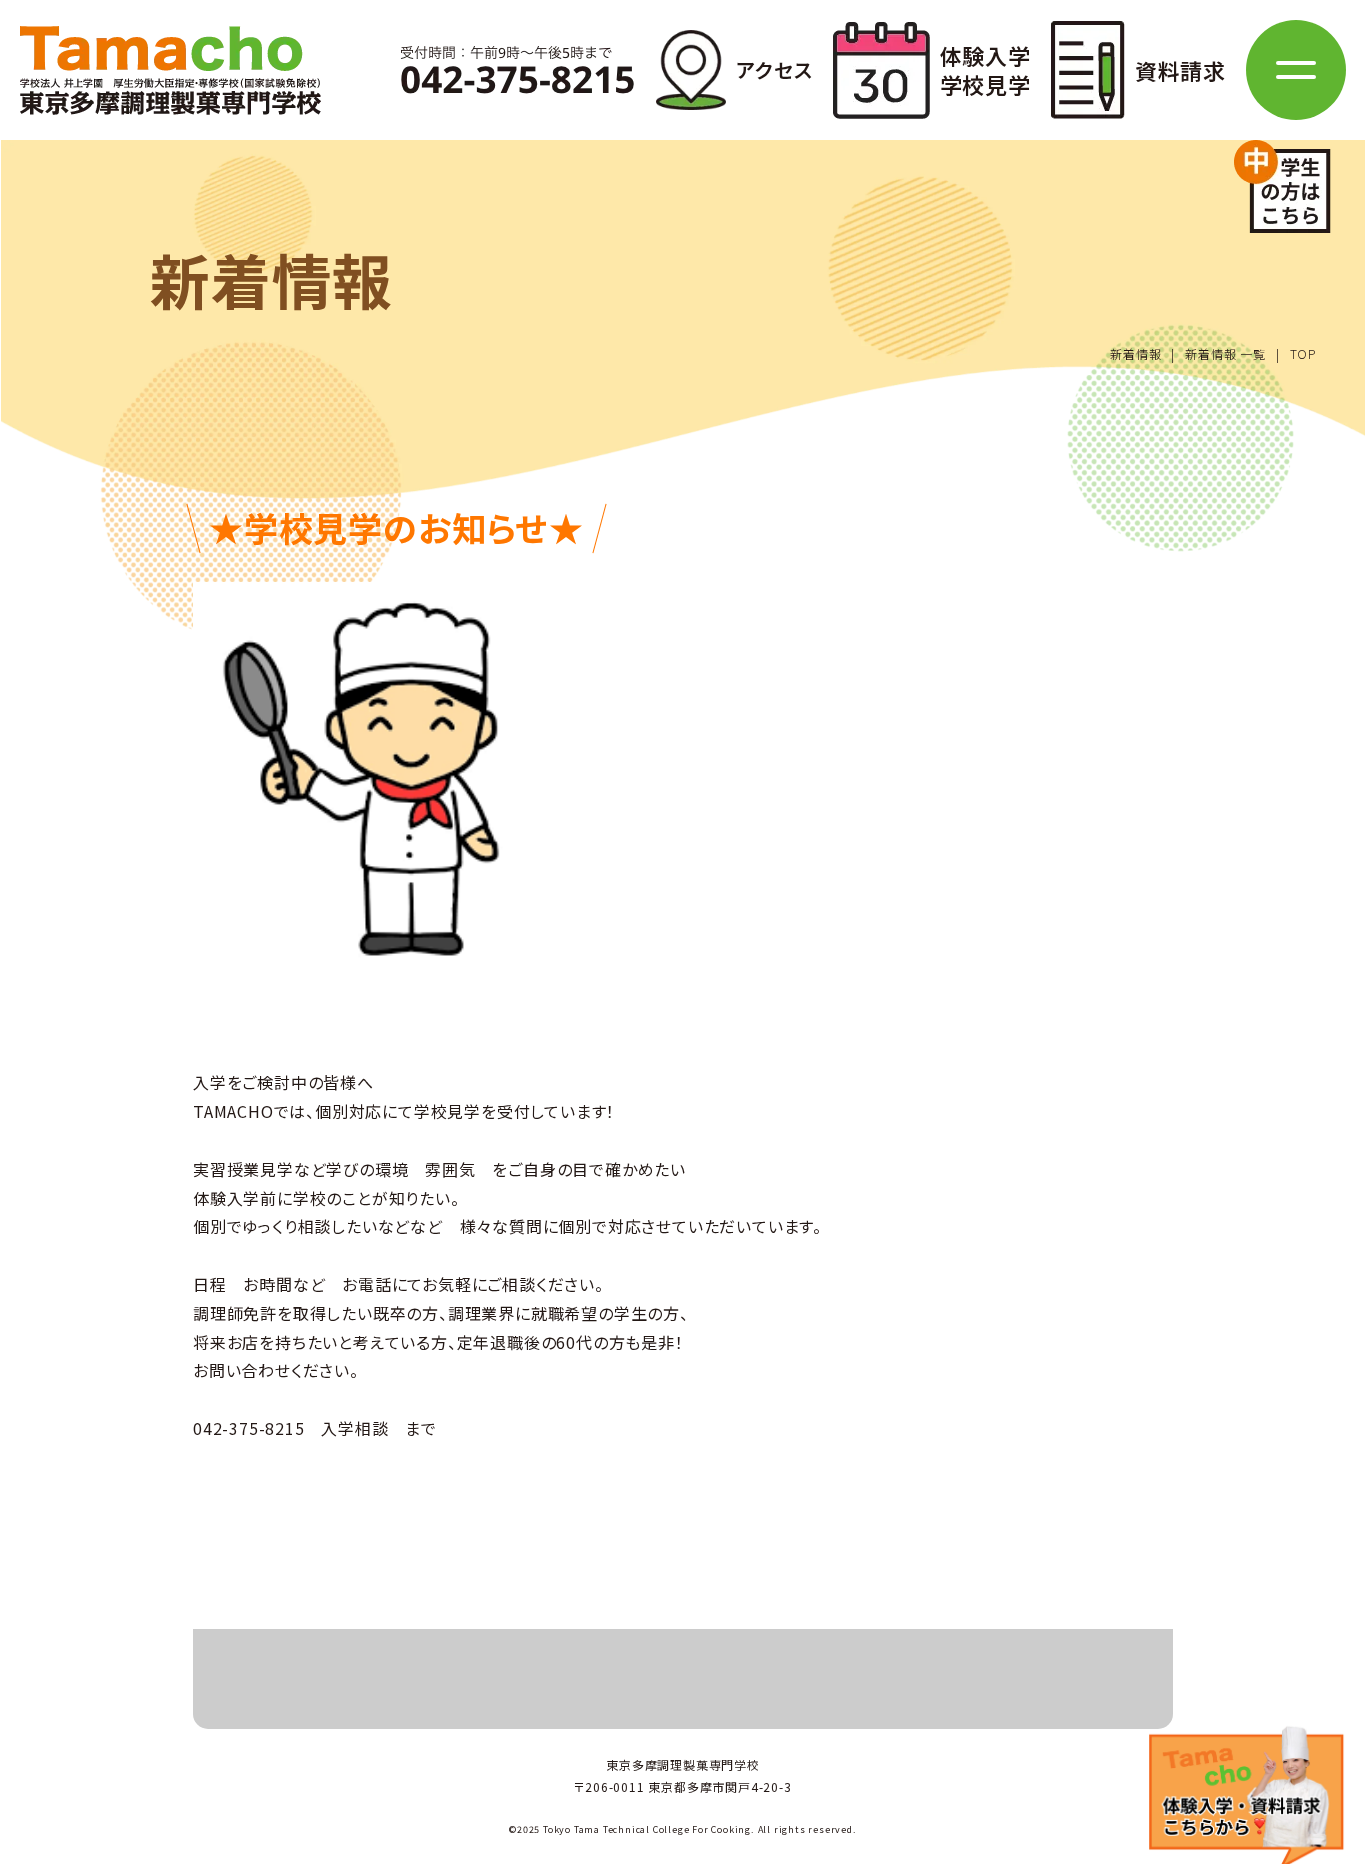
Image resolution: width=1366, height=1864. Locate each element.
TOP (1303, 353)
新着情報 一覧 (1225, 353)
